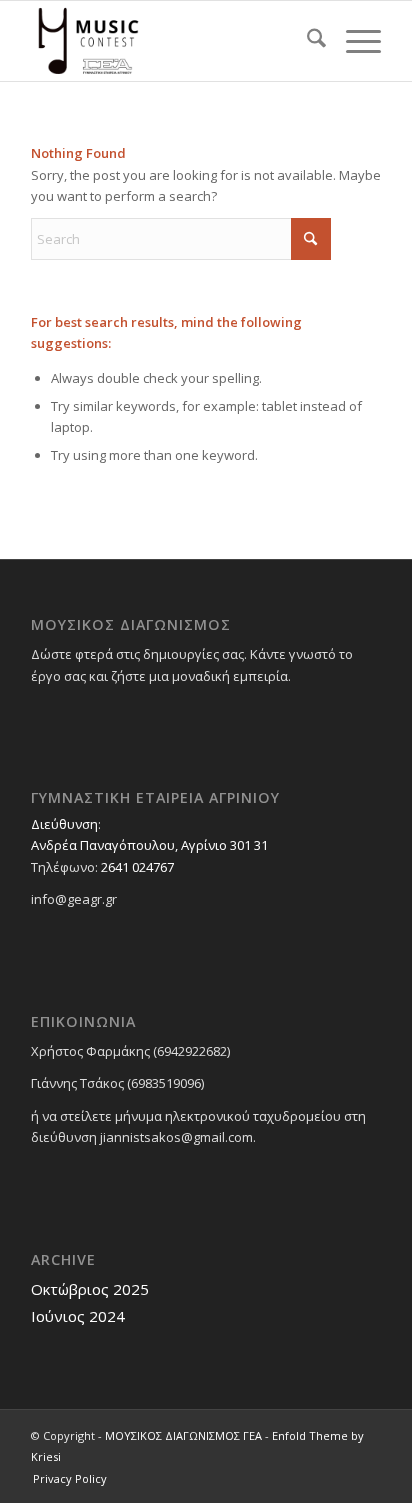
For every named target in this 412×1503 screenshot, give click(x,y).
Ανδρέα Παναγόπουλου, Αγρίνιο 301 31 (149, 845)
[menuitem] (306, 41)
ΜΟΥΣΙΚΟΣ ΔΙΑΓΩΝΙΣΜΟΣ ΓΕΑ (183, 1435)
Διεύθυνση (64, 824)
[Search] (306, 41)
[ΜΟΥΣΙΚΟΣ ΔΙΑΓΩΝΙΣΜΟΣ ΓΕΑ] (171, 41)
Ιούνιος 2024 (78, 1316)
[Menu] (353, 41)
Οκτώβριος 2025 (90, 1289)
